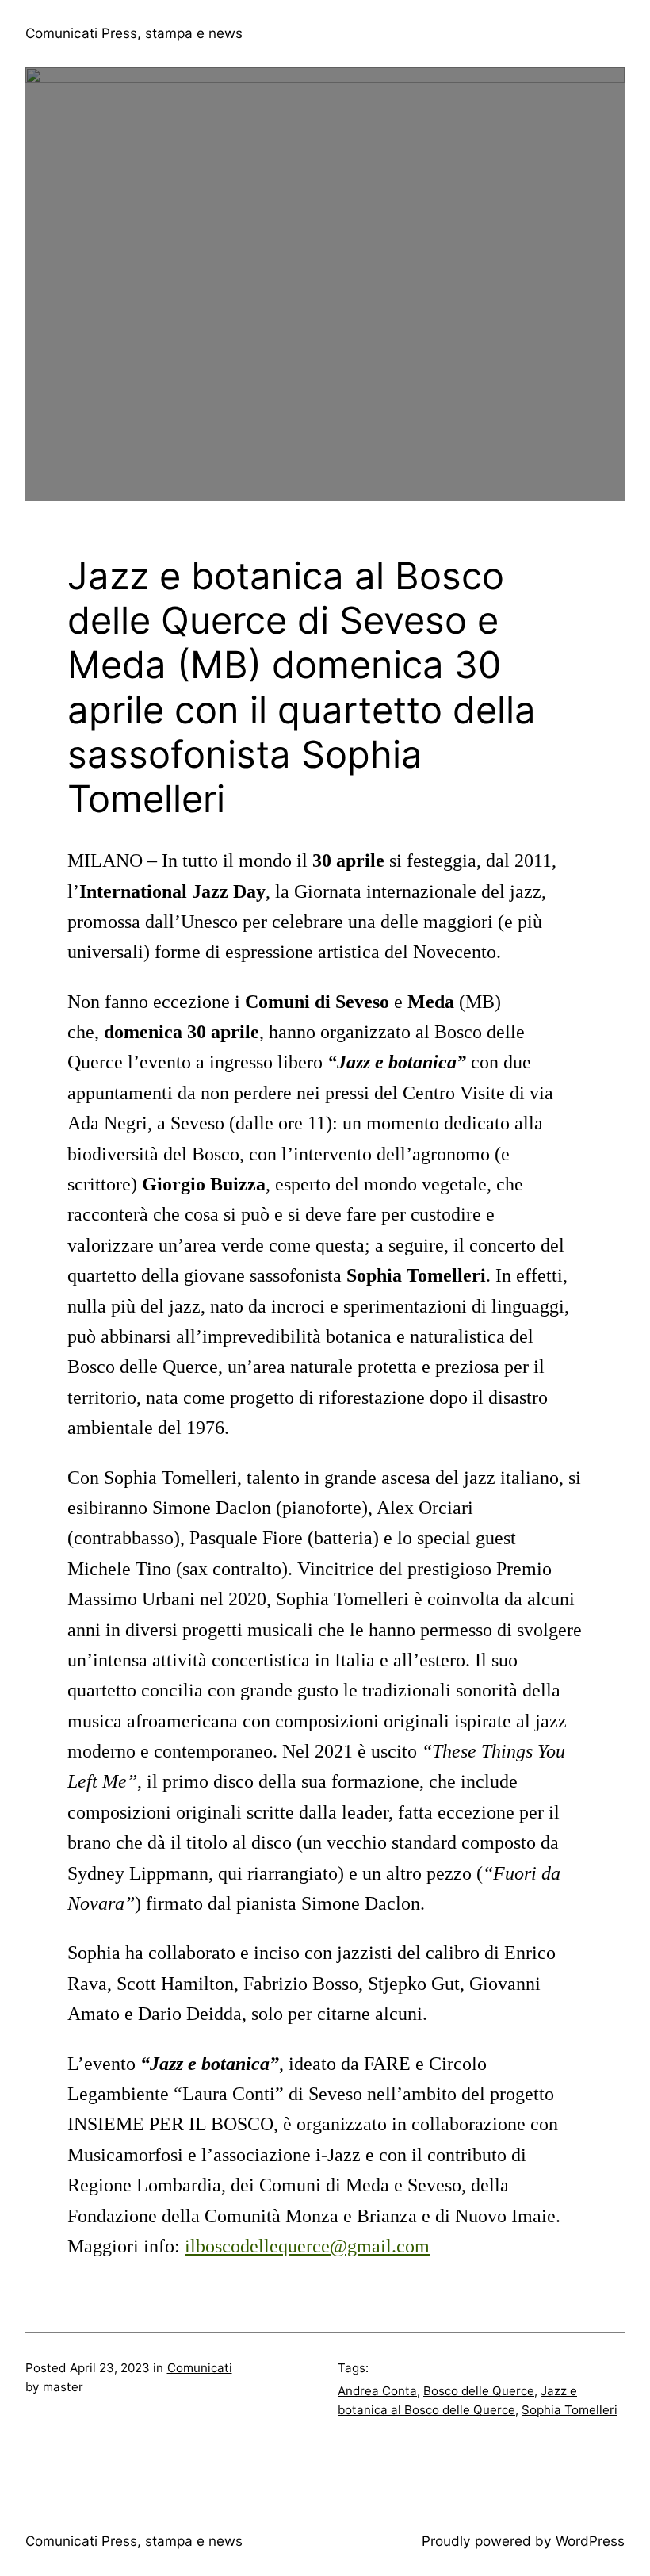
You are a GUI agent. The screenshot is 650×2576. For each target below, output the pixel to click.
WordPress (590, 2541)
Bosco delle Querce (479, 2391)
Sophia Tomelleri (570, 2410)
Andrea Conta (377, 2391)
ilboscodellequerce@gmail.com (307, 2246)
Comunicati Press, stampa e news (134, 33)
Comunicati (200, 2368)
